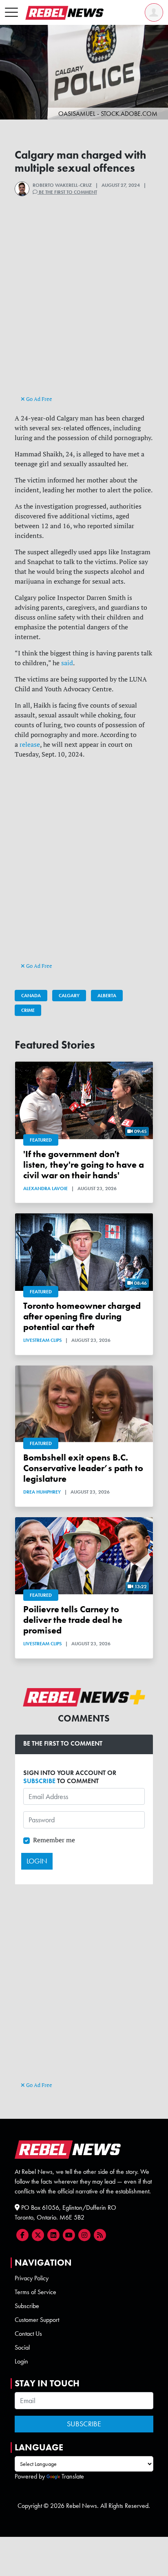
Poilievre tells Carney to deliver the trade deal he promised (73, 1620)
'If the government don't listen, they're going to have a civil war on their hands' (84, 1165)
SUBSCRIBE (39, 1781)
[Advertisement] (84, 310)
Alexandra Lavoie (45, 1188)
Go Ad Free (39, 399)
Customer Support (37, 2320)
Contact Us (28, 2334)
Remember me (54, 1840)
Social (22, 2347)
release (30, 744)
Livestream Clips (42, 1340)
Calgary (69, 996)
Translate (73, 2476)
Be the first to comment (67, 192)
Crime (28, 1010)
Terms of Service (35, 2292)
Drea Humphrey (42, 1492)
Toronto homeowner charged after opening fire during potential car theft (82, 1316)
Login (21, 2361)
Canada (31, 996)
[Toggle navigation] (11, 13)
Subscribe (27, 2306)
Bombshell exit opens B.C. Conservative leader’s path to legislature (83, 1468)
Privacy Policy (32, 2278)
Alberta (107, 996)
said (67, 663)
